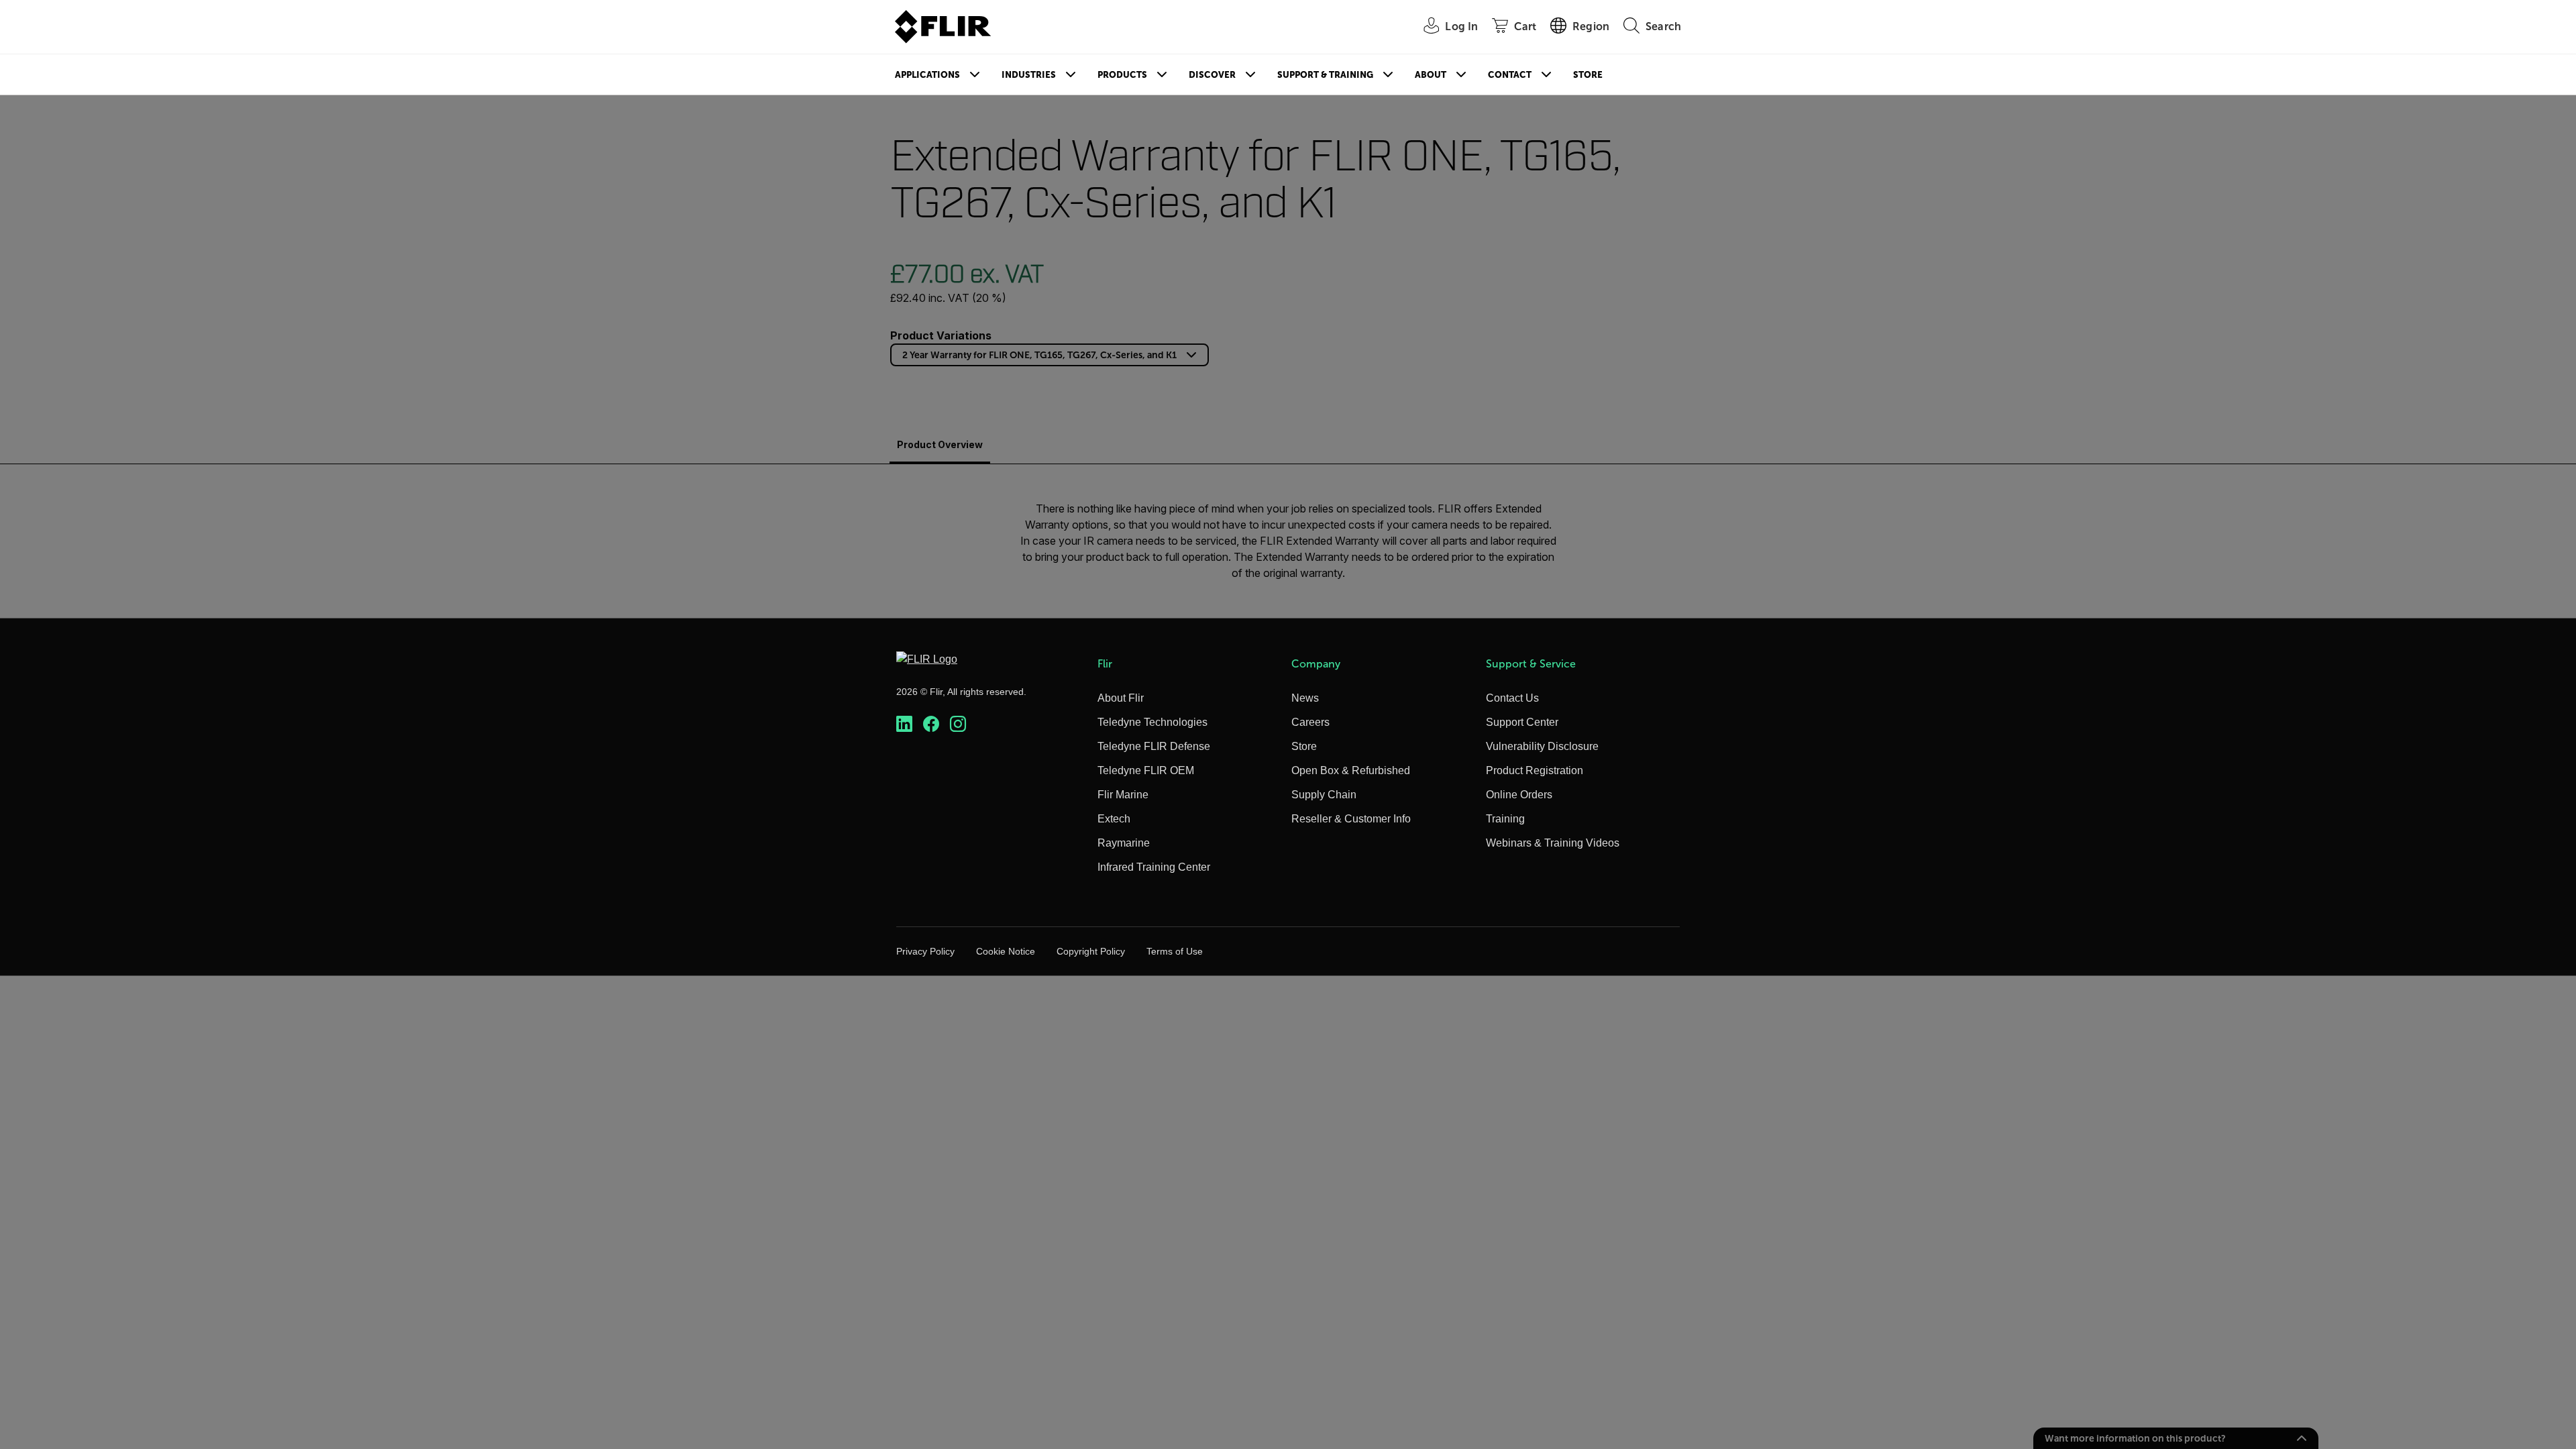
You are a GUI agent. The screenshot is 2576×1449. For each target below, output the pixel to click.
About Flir (1121, 698)
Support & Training (1325, 75)
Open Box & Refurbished (1351, 770)
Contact (1510, 75)
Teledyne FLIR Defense (1154, 746)
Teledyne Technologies (1152, 722)
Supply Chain (1324, 795)
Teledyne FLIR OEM (1146, 770)
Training (1505, 819)
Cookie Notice (1006, 951)
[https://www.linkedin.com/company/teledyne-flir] (904, 724)
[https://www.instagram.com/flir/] (958, 724)
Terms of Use (1175, 951)
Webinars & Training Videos (1553, 843)
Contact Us (1512, 698)
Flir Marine (1123, 795)
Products (1122, 75)
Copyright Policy (1091, 951)
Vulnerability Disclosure (1542, 746)
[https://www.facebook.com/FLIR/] (931, 724)
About (1431, 75)
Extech (1114, 819)
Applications (927, 75)
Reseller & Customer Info (1351, 819)
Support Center (1522, 722)
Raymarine (1124, 843)
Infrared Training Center (1154, 867)
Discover (1212, 75)
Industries (1029, 75)
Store (1588, 75)
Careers (1310, 722)
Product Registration (1535, 770)
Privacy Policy (925, 951)
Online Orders (1519, 795)
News (1305, 698)
